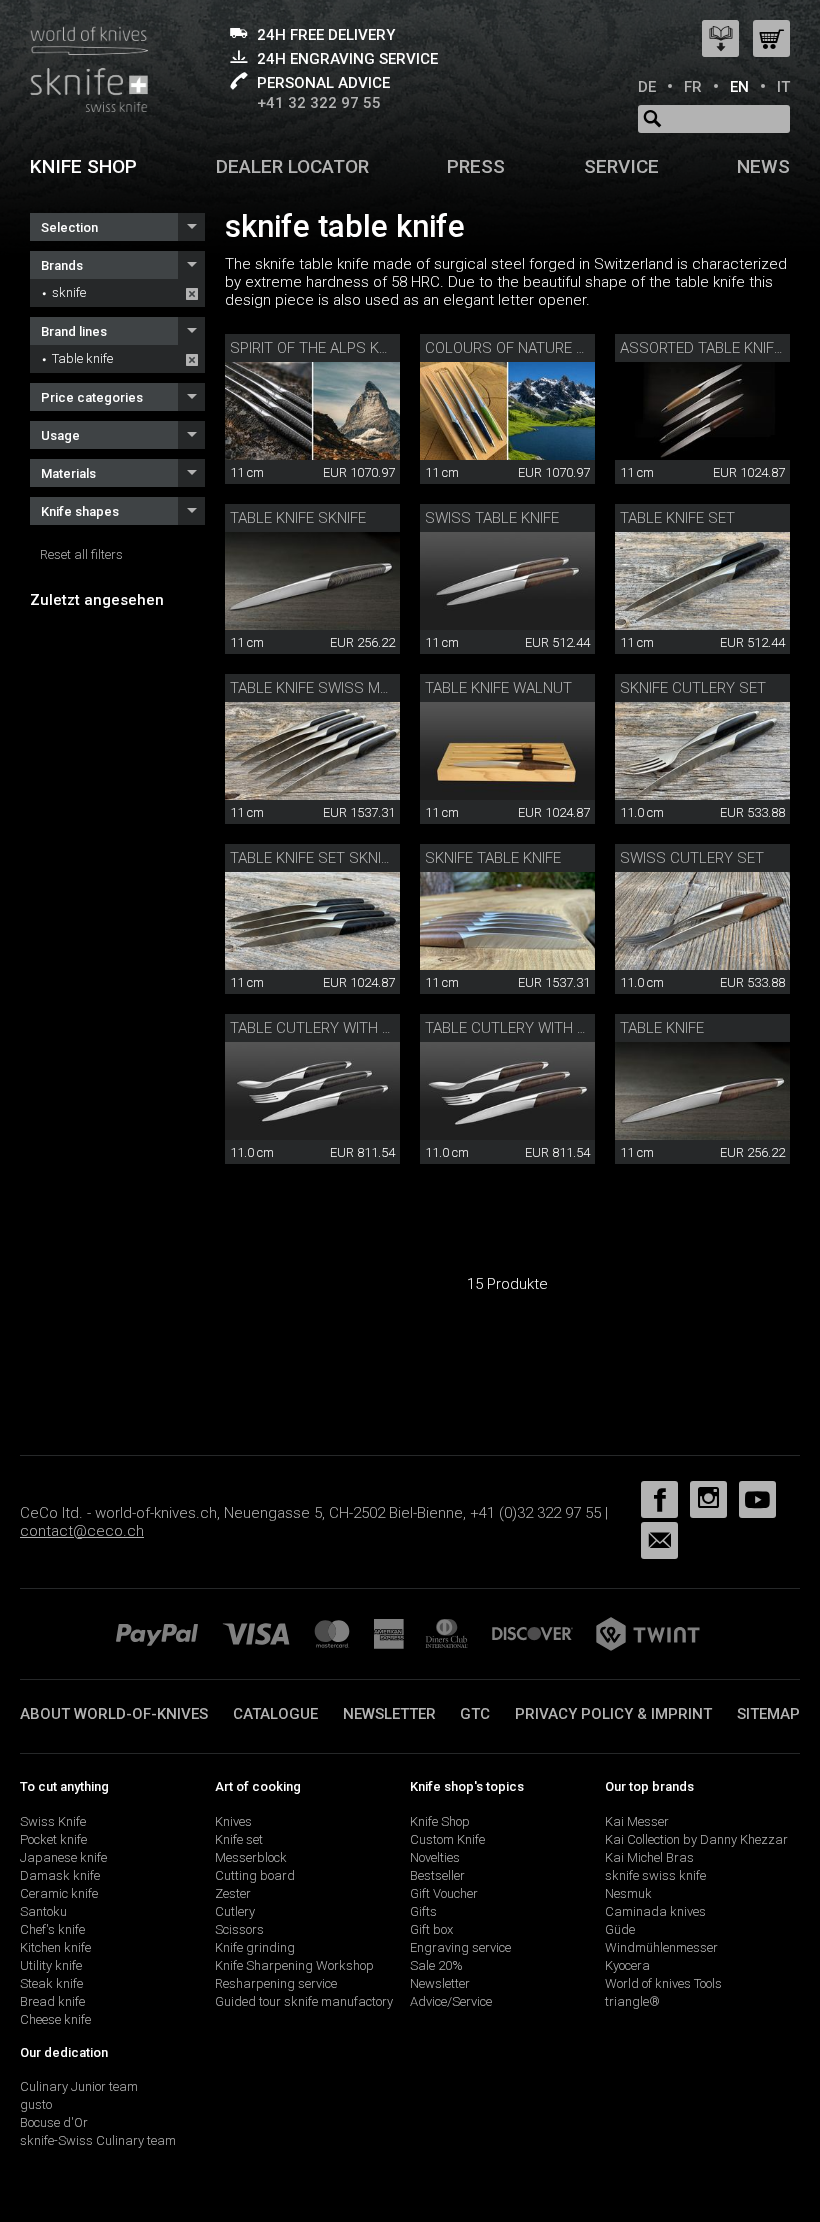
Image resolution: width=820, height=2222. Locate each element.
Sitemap (768, 1714)
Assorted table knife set (716, 348)
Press (476, 166)
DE (647, 87)
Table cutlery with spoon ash (347, 1028)
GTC (475, 1714)
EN (739, 87)
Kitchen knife (55, 1947)
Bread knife (52, 2001)
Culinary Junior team (79, 2086)
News (763, 166)
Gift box (431, 1929)
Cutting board (255, 1875)
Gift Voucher (444, 1893)
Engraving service (460, 1947)
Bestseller (437, 1875)
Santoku (43, 1911)
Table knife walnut (498, 688)
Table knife (82, 358)
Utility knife (51, 1965)
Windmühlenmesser (661, 1947)
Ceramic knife (59, 1893)
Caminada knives (655, 1911)
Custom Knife (447, 1839)
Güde (620, 1929)
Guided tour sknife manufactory (304, 2001)
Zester (233, 1893)
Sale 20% (436, 1965)
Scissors (239, 1929)
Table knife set (677, 518)
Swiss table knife (492, 518)
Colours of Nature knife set (535, 348)
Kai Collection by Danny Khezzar (696, 1839)
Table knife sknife (298, 518)
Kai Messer (637, 1821)
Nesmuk (628, 1893)
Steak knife (51, 1983)
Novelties (435, 1857)
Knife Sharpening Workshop (294, 1965)
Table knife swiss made (318, 688)
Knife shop (83, 166)
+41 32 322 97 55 (319, 103)
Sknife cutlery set (693, 688)
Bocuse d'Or (54, 2122)
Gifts (423, 1911)
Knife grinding (255, 1947)
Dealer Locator (292, 166)
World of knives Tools (663, 1983)
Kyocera (627, 1965)
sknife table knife (493, 858)
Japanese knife (63, 1857)
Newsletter (389, 1714)
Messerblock (251, 1857)
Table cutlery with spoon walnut (557, 1028)
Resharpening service (276, 1983)
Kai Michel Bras (649, 1857)
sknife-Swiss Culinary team (98, 2140)
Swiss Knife (53, 1821)
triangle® (632, 2001)
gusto (36, 2104)
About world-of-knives (114, 1714)
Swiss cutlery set (692, 858)
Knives (233, 1821)
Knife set (239, 1839)
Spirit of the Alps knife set (334, 348)
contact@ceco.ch (82, 1531)
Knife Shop (440, 1821)
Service (621, 166)
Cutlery (235, 1911)
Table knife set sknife (313, 858)
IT (783, 87)
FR (693, 87)
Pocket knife (53, 1839)
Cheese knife (55, 2019)
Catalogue (275, 1714)
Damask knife (60, 1875)
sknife (69, 292)
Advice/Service (451, 2001)
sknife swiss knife (655, 1875)
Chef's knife (52, 1929)
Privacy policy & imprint (613, 1714)
